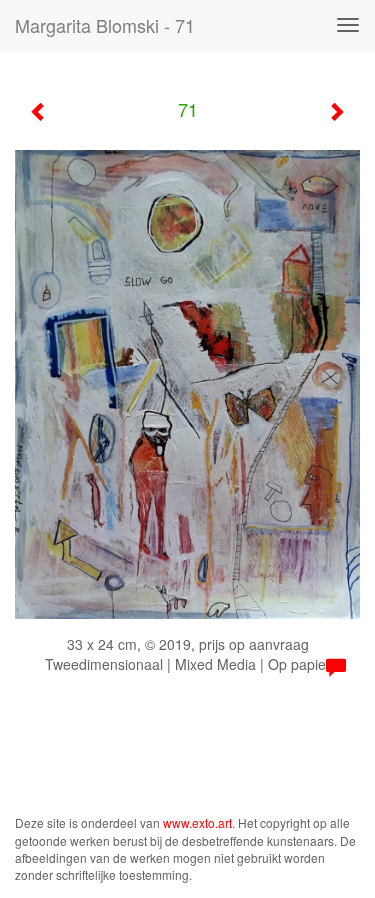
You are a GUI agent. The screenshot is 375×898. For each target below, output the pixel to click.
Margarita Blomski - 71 (105, 25)
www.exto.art (197, 822)
